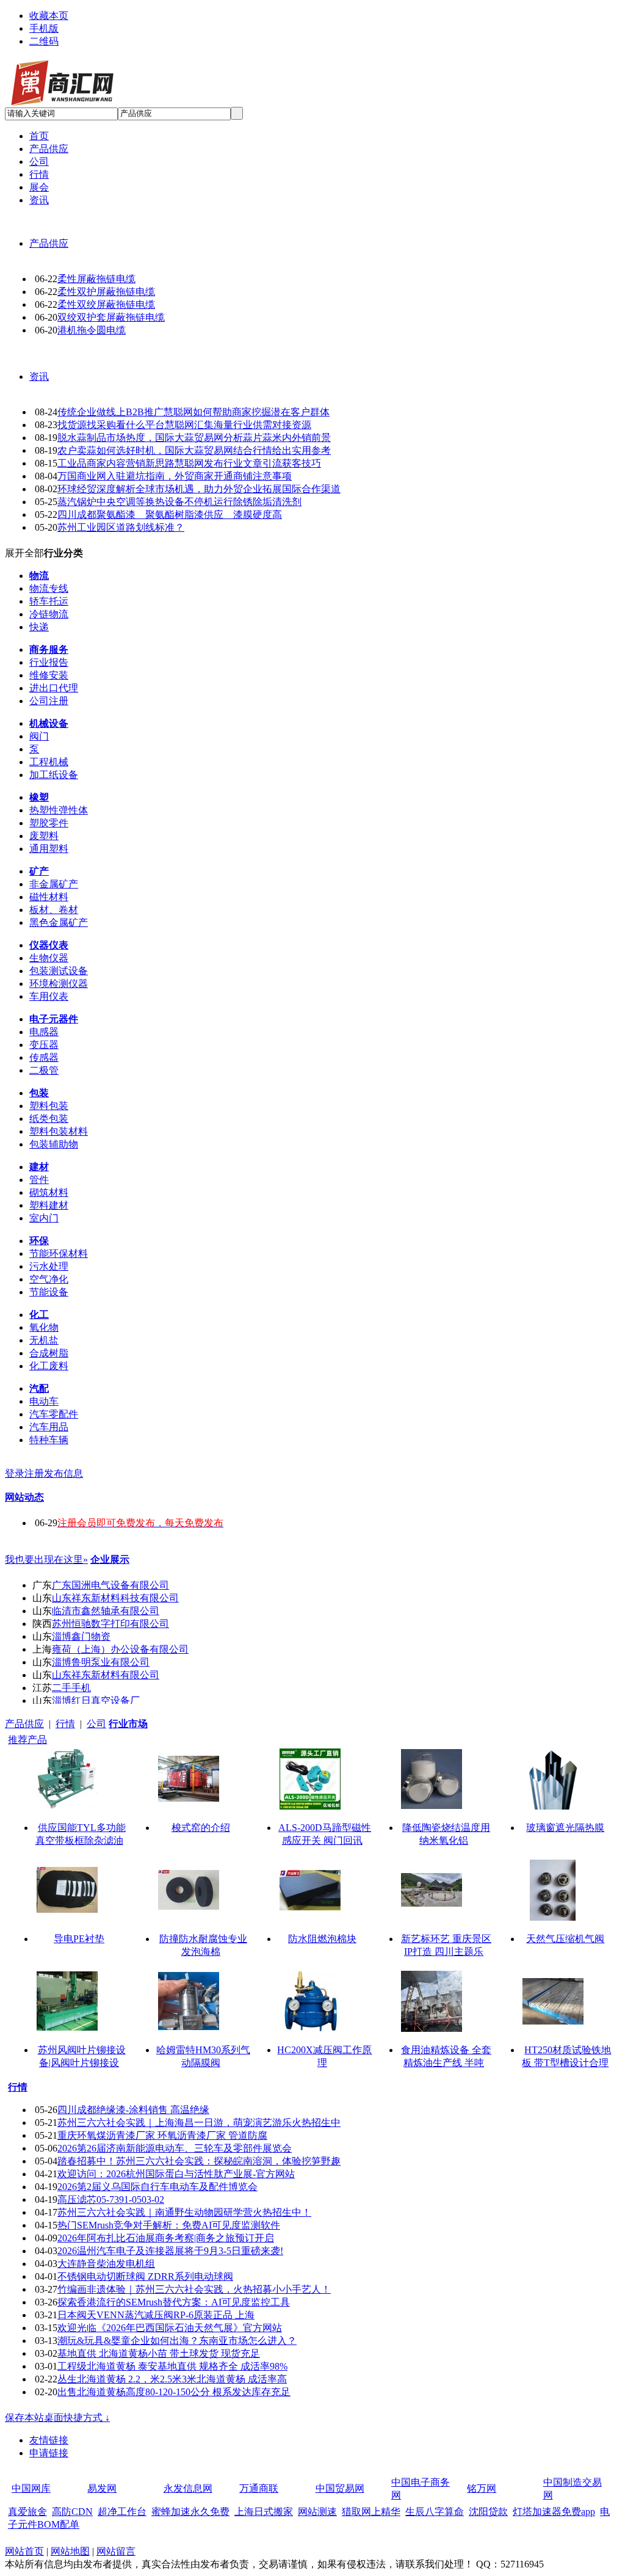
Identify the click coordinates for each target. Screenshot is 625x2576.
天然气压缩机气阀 (565, 1939)
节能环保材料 (59, 1253)
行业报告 (49, 662)
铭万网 (482, 2488)
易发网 (102, 2488)
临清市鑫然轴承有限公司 (106, 1611)
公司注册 (49, 701)
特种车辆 (49, 1440)
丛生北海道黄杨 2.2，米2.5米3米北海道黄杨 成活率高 (172, 2379)
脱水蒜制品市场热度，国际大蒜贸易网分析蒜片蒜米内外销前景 (194, 438)
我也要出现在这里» (46, 1559)
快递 (39, 627)
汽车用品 (49, 1427)
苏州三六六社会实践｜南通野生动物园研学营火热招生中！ (184, 2212)
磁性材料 (49, 897)
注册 (34, 1473)
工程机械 (49, 762)
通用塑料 (49, 849)
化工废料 (49, 1366)
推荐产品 (27, 1740)
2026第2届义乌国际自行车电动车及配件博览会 (157, 2187)
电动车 (44, 1401)
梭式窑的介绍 (201, 1828)
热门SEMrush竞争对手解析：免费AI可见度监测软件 (169, 2225)
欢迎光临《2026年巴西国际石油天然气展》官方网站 (170, 2328)
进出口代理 (54, 688)
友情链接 (49, 2440)
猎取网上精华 (371, 2512)
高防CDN (72, 2512)
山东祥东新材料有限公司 (106, 1675)
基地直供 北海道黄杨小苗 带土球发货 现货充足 (159, 2353)
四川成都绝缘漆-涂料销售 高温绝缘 (133, 2110)
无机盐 (44, 1340)
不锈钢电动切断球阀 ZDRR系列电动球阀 (145, 2276)
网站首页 (24, 2551)
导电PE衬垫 (79, 1939)
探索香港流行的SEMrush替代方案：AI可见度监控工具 (174, 2302)
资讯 (39, 377)
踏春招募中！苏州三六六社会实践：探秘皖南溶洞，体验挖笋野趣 (199, 2161)
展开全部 (24, 553)
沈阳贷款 (488, 2512)
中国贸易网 (340, 2488)
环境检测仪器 (59, 984)
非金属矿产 (54, 884)
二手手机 (71, 1688)
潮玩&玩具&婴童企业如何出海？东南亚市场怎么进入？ (177, 2341)
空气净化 (49, 1279)
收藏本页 (49, 16)
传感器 (44, 1057)
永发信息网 (188, 2488)
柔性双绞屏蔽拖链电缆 (106, 304)
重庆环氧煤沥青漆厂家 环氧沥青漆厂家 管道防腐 (162, 2135)
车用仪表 (49, 996)
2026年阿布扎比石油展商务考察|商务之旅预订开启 (166, 2238)
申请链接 (49, 2453)
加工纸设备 (54, 775)
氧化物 (44, 1327)
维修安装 (49, 675)
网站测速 (317, 2512)
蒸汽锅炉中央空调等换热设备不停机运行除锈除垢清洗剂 (179, 502)
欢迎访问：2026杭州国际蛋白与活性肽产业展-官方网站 (176, 2174)
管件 (39, 1180)
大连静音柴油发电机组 (106, 2264)
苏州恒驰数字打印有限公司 (110, 1624)
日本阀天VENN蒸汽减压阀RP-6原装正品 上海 (156, 2315)
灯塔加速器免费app (554, 2512)
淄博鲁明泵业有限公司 (101, 1662)
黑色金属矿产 (59, 922)
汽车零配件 (54, 1414)
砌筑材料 (49, 1192)
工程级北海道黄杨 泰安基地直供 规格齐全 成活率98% (172, 2366)
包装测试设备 (59, 971)
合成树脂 (49, 1353)
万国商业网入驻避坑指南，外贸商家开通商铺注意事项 (175, 476)
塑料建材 (49, 1205)
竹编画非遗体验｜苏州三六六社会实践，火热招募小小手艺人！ (194, 2289)
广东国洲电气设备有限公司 (110, 1585)
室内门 (44, 1218)
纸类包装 (49, 1119)
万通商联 (259, 2488)
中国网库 (31, 2488)
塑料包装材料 (59, 1131)
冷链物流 (49, 614)
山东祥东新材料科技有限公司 (115, 1598)
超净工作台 (122, 2512)
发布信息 (63, 1473)
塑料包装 (49, 1106)
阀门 (39, 736)
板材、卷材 (54, 910)
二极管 (44, 1070)
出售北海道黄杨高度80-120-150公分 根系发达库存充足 (174, 2392)
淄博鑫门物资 (81, 1636)
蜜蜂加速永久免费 (190, 2512)
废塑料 (44, 836)
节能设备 (49, 1292)
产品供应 (49, 243)
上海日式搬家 (264, 2512)
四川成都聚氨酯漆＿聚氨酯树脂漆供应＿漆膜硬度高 (170, 515)
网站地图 (70, 2551)
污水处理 (49, 1266)
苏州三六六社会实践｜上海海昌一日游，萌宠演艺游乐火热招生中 (199, 2123)
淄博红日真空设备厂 (96, 1701)
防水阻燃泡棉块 (322, 1939)
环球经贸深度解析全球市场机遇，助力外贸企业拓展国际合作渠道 (199, 489)
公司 (96, 1724)
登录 (15, 1473)
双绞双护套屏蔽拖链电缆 (111, 317)
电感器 (44, 1032)
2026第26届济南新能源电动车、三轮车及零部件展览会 (175, 2148)
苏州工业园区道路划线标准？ (121, 527)
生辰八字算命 (435, 2512)
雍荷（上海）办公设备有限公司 (120, 1649)
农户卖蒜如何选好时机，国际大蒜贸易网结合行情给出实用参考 (194, 450)
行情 (65, 1724)
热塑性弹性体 (59, 810)
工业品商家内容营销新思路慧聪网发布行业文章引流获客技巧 (189, 463)
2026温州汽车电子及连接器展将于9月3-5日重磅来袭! (170, 2251)
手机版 (44, 28)
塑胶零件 (49, 823)
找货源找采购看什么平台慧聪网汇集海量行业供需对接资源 (184, 425)
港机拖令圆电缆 (92, 330)
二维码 (44, 41)
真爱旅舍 (27, 2512)
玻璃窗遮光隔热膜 (565, 1828)
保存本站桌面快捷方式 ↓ (57, 2418)
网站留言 (116, 2551)
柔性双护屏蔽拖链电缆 (106, 292)
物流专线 (49, 588)
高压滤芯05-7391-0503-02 (111, 2199)
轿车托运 (49, 601)
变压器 (44, 1045)
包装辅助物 (54, 1144)
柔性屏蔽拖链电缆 (96, 279)
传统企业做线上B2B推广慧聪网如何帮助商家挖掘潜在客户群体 (193, 412)
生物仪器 (49, 958)
